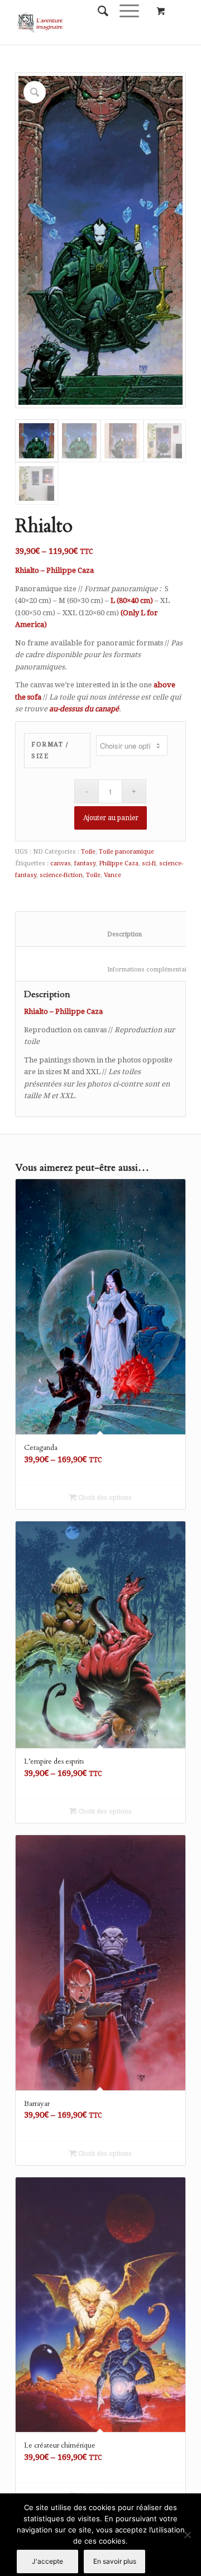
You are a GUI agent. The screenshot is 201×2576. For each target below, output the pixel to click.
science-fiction (61, 875)
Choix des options (104, 1498)
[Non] (187, 2535)
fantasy (85, 863)
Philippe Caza (119, 863)
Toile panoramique (126, 852)
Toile (88, 852)
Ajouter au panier (111, 818)
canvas (61, 863)
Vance (113, 875)
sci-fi (149, 863)
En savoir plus (115, 2561)
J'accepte (47, 2561)
